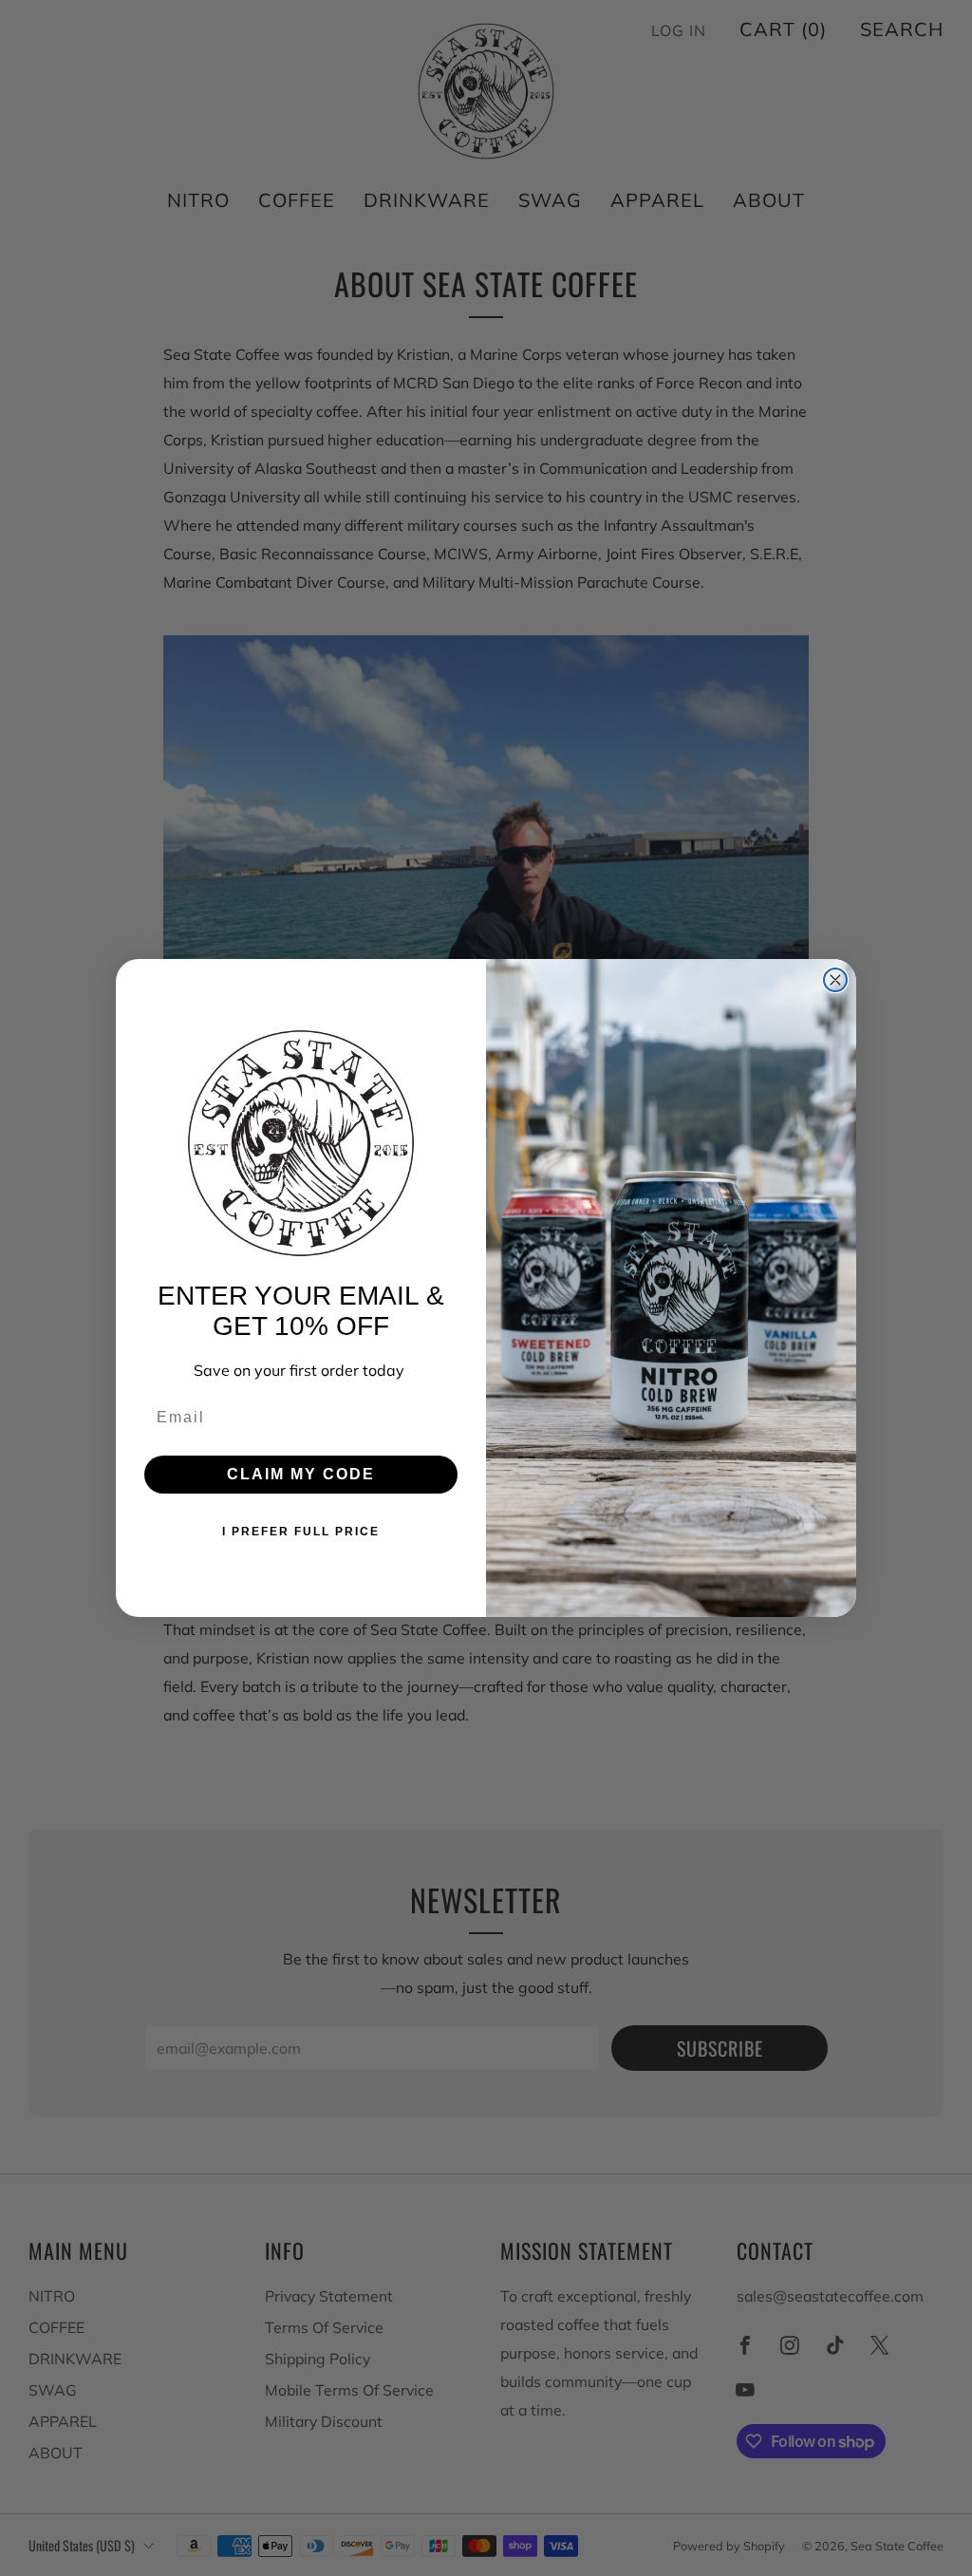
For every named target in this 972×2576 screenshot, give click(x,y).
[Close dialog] (835, 980)
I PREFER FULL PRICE (301, 1532)
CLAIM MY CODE (301, 1474)
